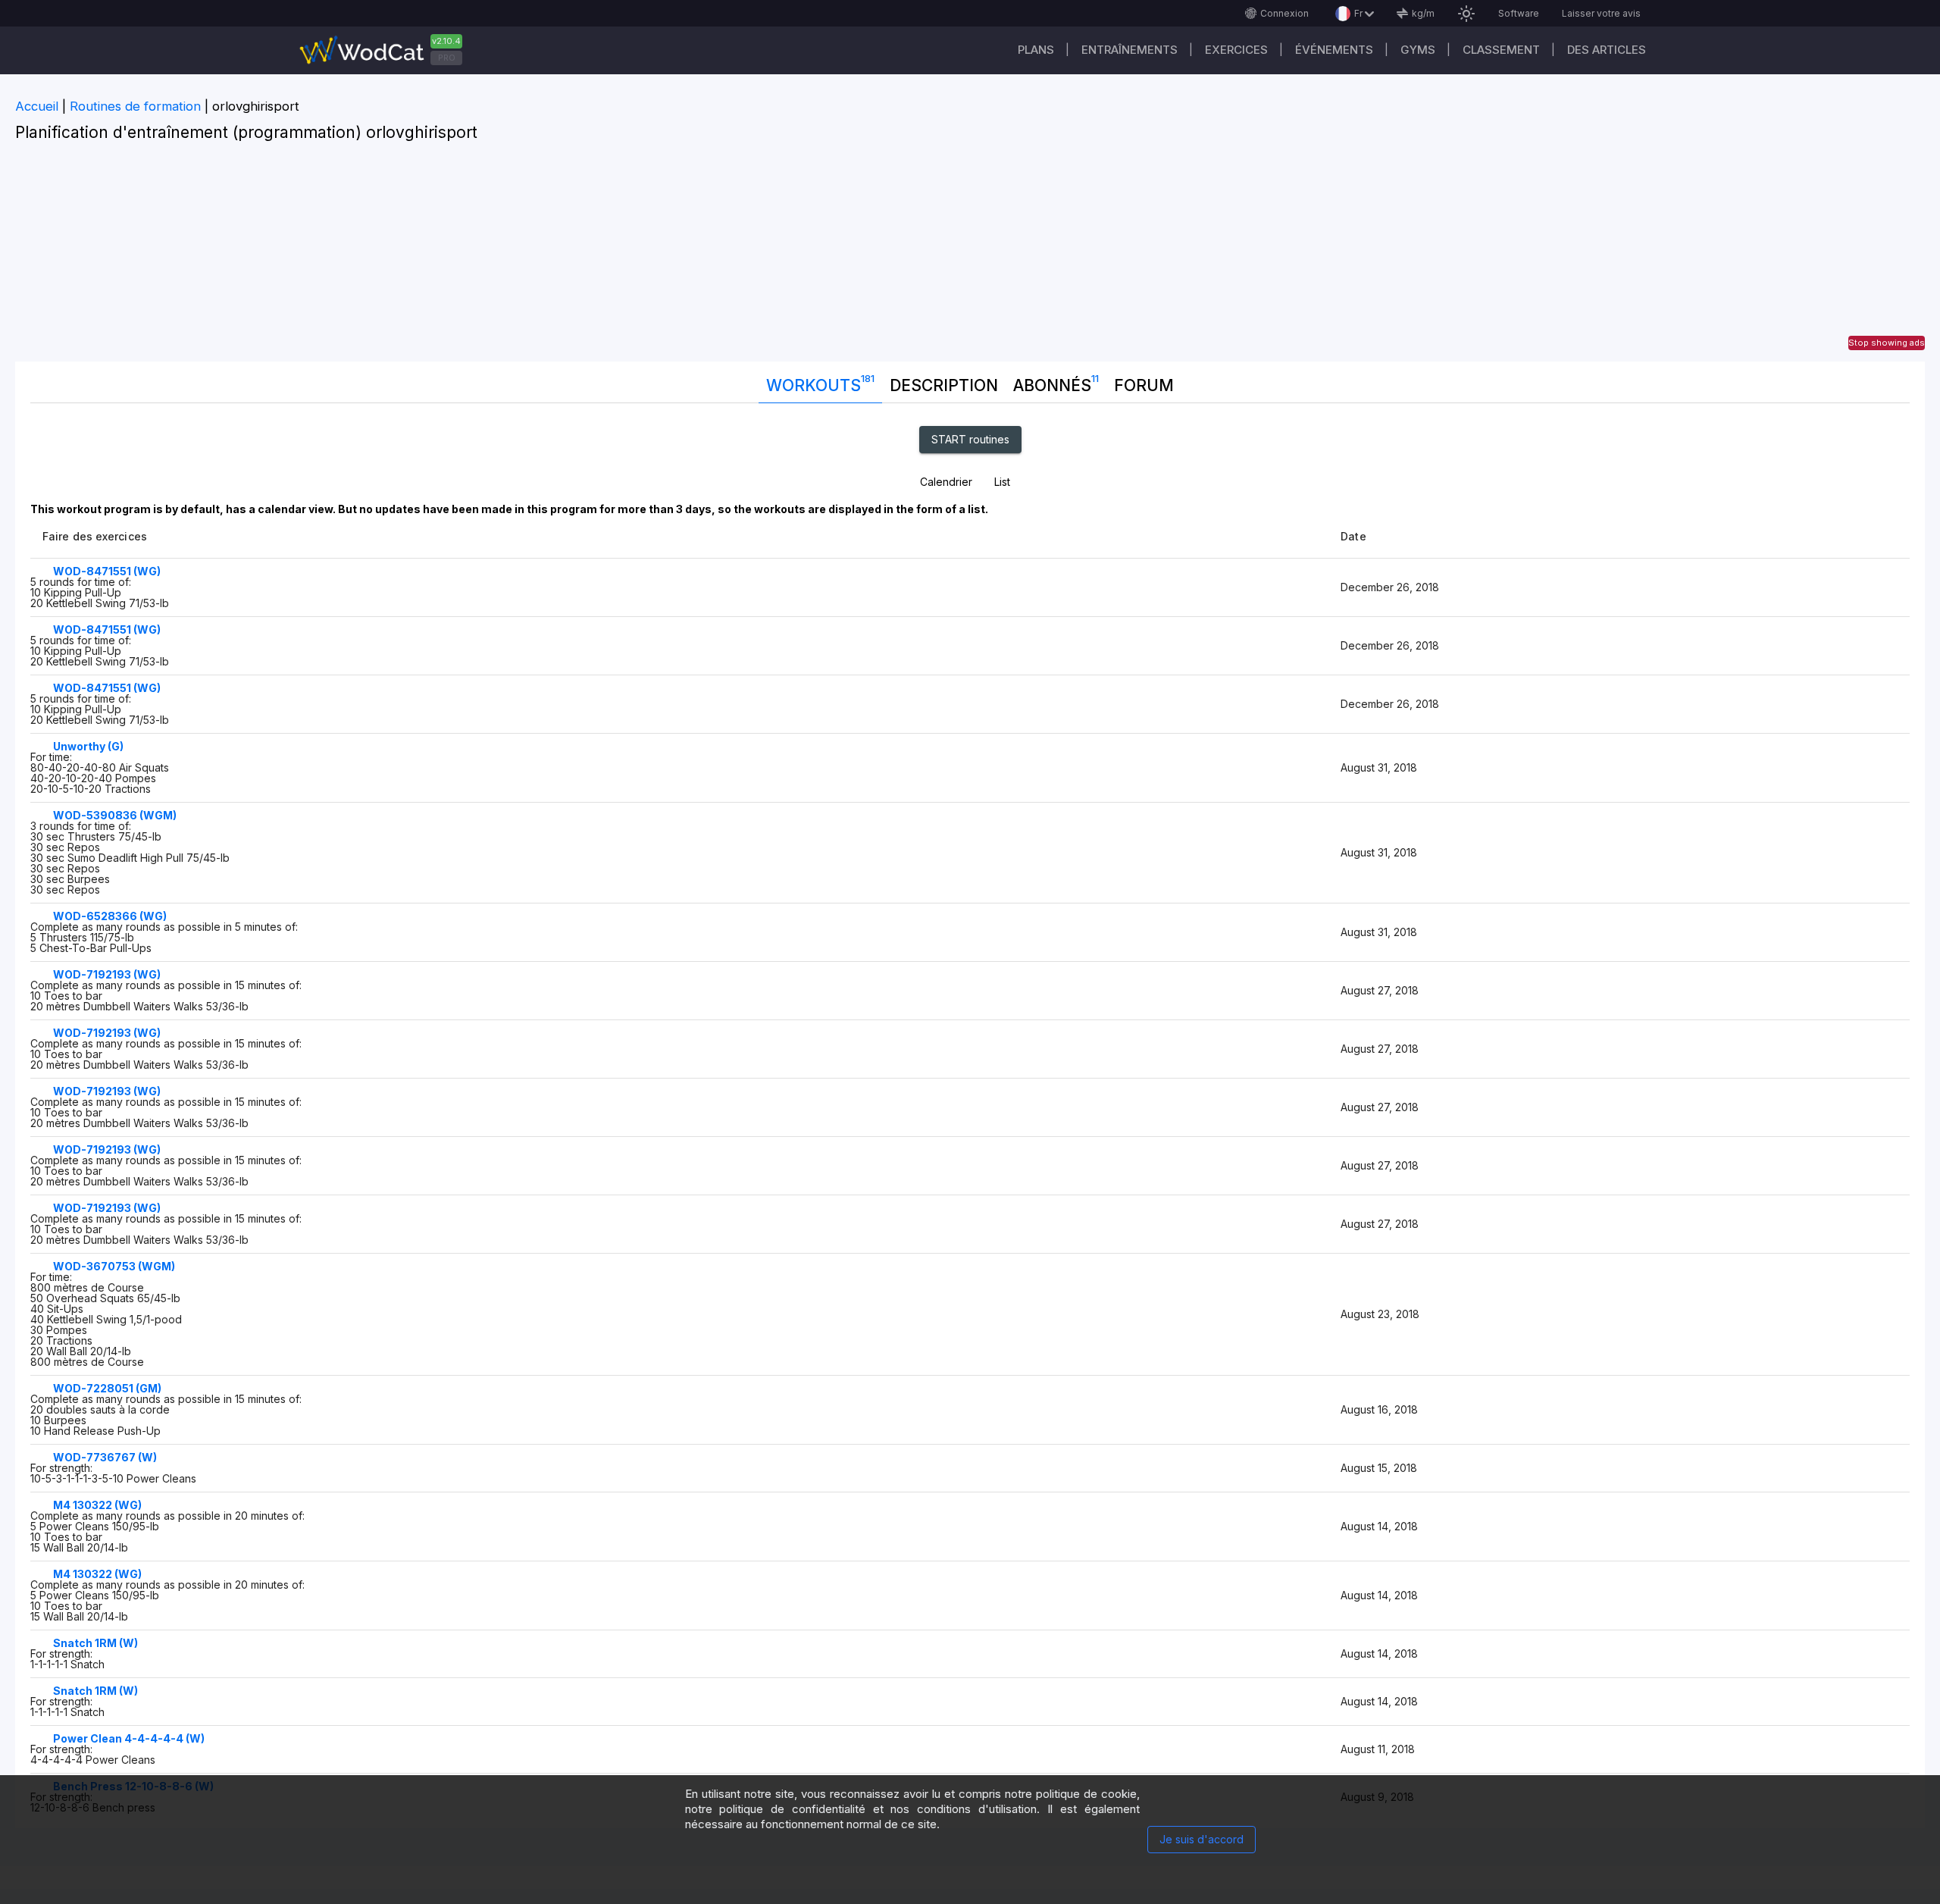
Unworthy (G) (88, 746)
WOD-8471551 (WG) (107, 571)
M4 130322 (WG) (97, 1505)
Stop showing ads (1887, 343)
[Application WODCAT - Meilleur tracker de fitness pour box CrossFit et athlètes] (386, 50)
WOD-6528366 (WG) (110, 916)
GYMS (1418, 50)
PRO (447, 58)
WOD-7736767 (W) (105, 1457)
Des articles (1607, 50)
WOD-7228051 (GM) (107, 1388)
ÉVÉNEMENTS (1334, 50)
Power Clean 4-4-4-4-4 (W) (129, 1738)
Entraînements (1130, 50)
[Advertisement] (970, 255)
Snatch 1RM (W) (95, 1643)
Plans (1036, 50)
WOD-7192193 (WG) (107, 974)
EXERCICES (1236, 50)
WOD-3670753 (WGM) (114, 1266)
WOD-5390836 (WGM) (115, 815)
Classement (1501, 50)
